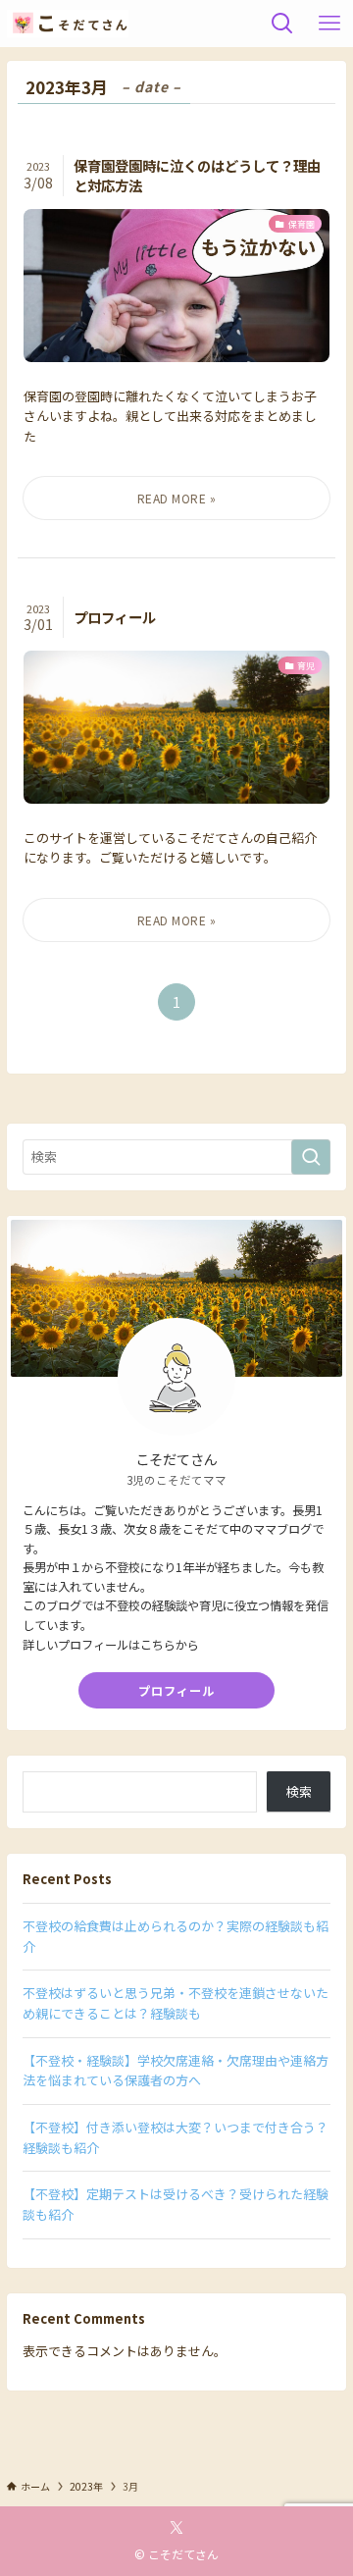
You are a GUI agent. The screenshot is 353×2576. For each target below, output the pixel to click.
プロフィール (176, 1691)
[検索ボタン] (282, 24)
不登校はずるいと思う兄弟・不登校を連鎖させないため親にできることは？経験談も (176, 2003)
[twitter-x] (176, 2528)
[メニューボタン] (329, 24)
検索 (299, 1791)
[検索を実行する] (311, 1157)
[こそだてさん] (68, 24)
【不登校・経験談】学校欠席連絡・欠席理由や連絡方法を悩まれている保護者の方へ (176, 2071)
